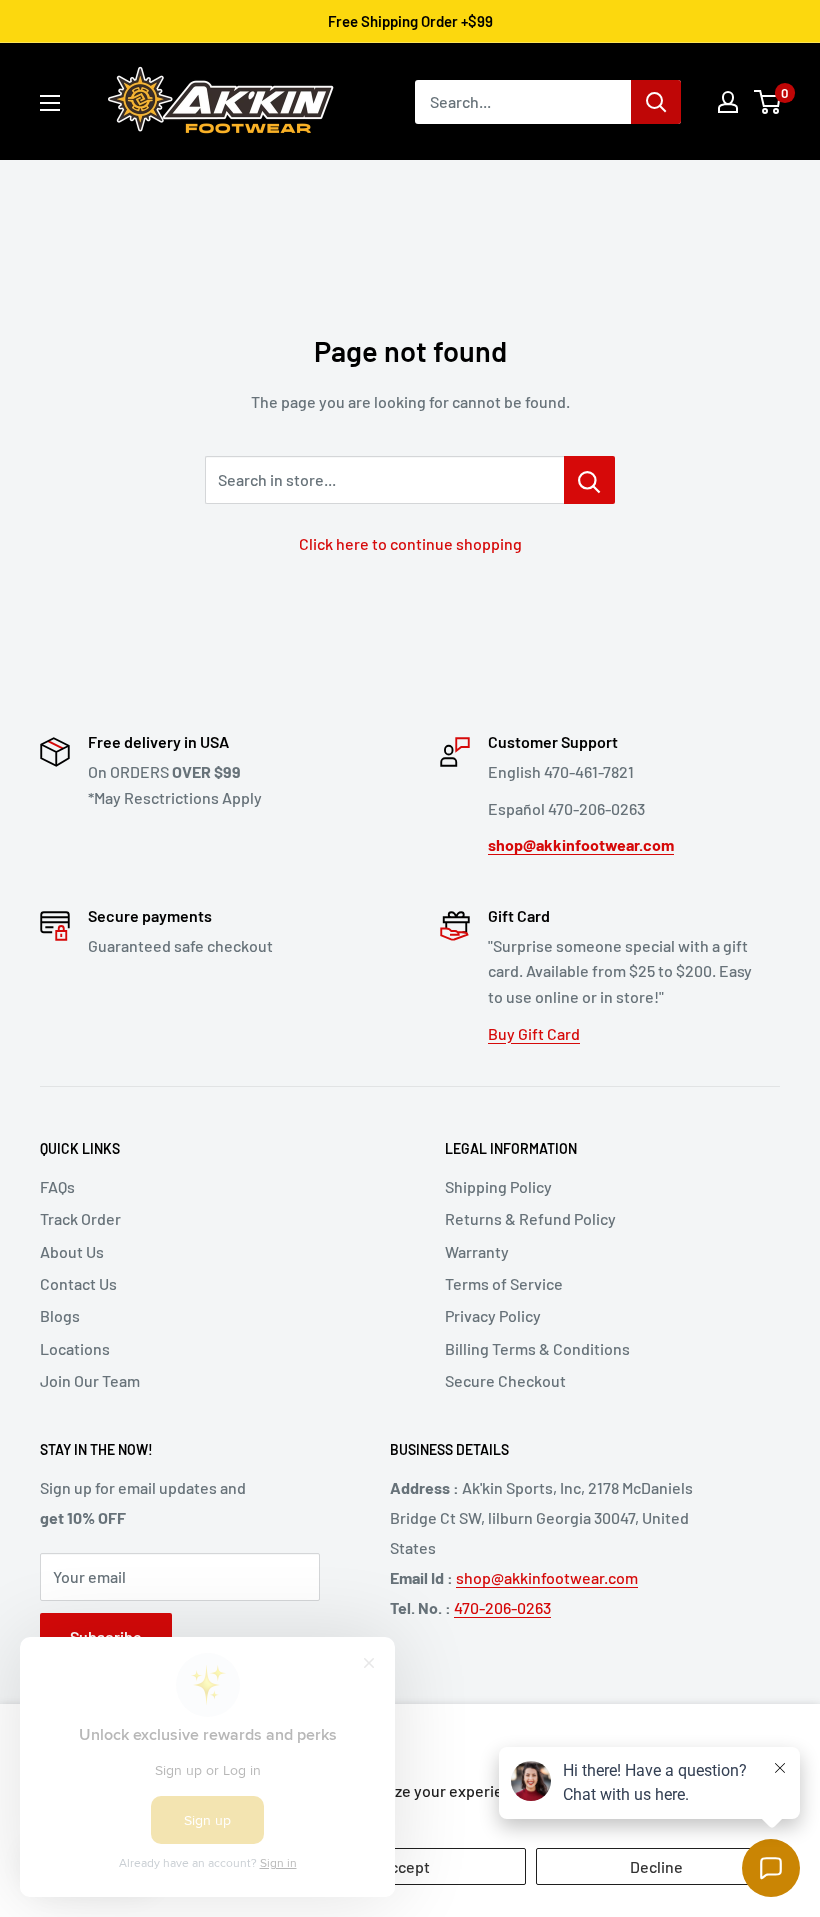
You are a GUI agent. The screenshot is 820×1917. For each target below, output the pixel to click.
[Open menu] (50, 103)
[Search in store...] (589, 480)
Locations (75, 1348)
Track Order (80, 1218)
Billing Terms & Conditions (537, 1348)
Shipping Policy (498, 1186)
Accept (405, 1866)
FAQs (57, 1186)
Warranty (477, 1251)
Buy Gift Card (534, 1033)
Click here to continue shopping (410, 543)
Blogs (60, 1315)
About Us (72, 1251)
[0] (768, 102)
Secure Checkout (505, 1380)
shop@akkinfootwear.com (547, 1577)
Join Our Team (90, 1380)
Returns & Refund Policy (530, 1218)
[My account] (728, 102)
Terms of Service (504, 1283)
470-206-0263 (502, 1607)
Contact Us (78, 1283)
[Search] (656, 102)
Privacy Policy (493, 1315)
